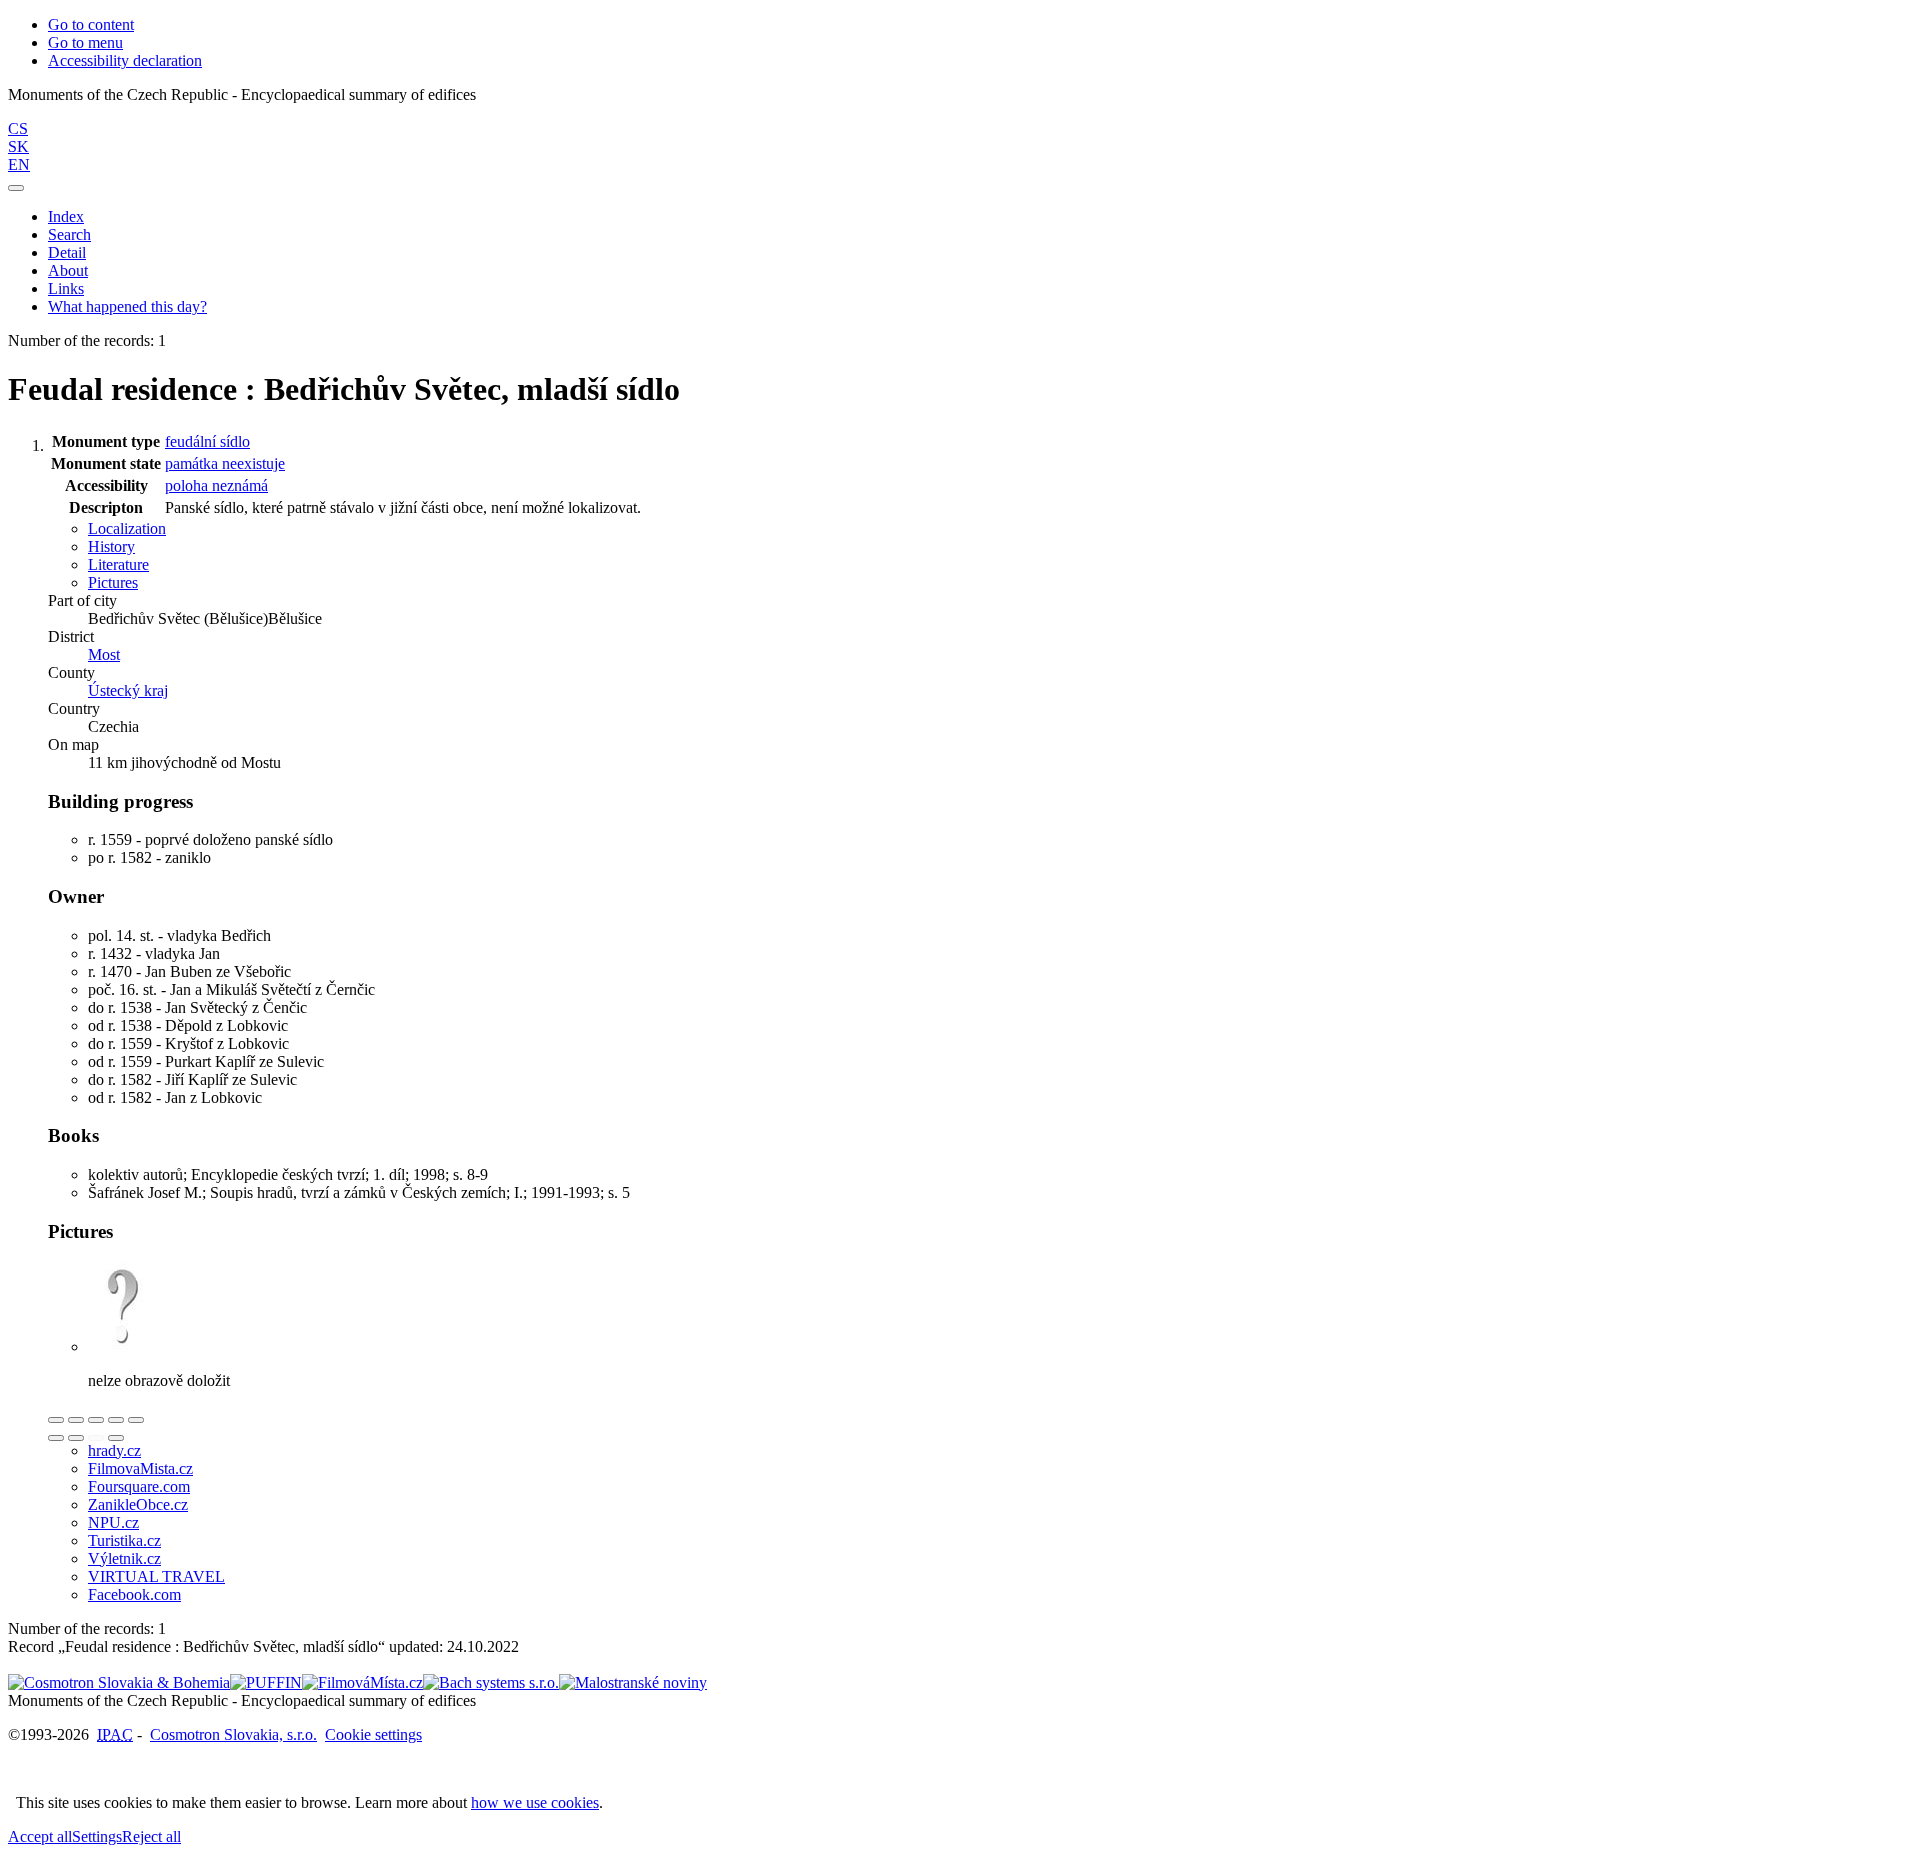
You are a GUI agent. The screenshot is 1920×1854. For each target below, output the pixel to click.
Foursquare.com (139, 1486)
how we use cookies (535, 1802)
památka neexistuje (225, 463)
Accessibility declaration (125, 60)
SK (18, 146)
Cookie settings (373, 1734)
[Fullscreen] (116, 1420)
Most (104, 654)
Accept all (40, 1836)
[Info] (136, 1420)
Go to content (91, 24)
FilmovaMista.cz (140, 1468)
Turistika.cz (124, 1540)
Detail (67, 252)
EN (19, 164)
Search (69, 234)
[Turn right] (76, 1438)
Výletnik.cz (124, 1558)
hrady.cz (114, 1450)
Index (66, 216)
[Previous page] (96, 1438)
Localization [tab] (127, 528)
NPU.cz (113, 1522)
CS (18, 128)
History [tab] (111, 546)
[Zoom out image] (76, 1420)
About (68, 270)
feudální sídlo (207, 441)
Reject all (151, 1836)
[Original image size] (96, 1420)
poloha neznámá (216, 485)
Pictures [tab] (113, 582)
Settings (97, 1836)
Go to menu (85, 42)
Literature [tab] (118, 564)
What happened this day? (127, 306)
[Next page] (116, 1438)
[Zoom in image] (56, 1420)
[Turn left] (56, 1438)
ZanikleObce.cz (138, 1504)
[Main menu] (16, 188)
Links (66, 288)
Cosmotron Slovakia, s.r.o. (233, 1734)
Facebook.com (134, 1594)
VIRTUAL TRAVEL (156, 1576)
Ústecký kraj (128, 690)
